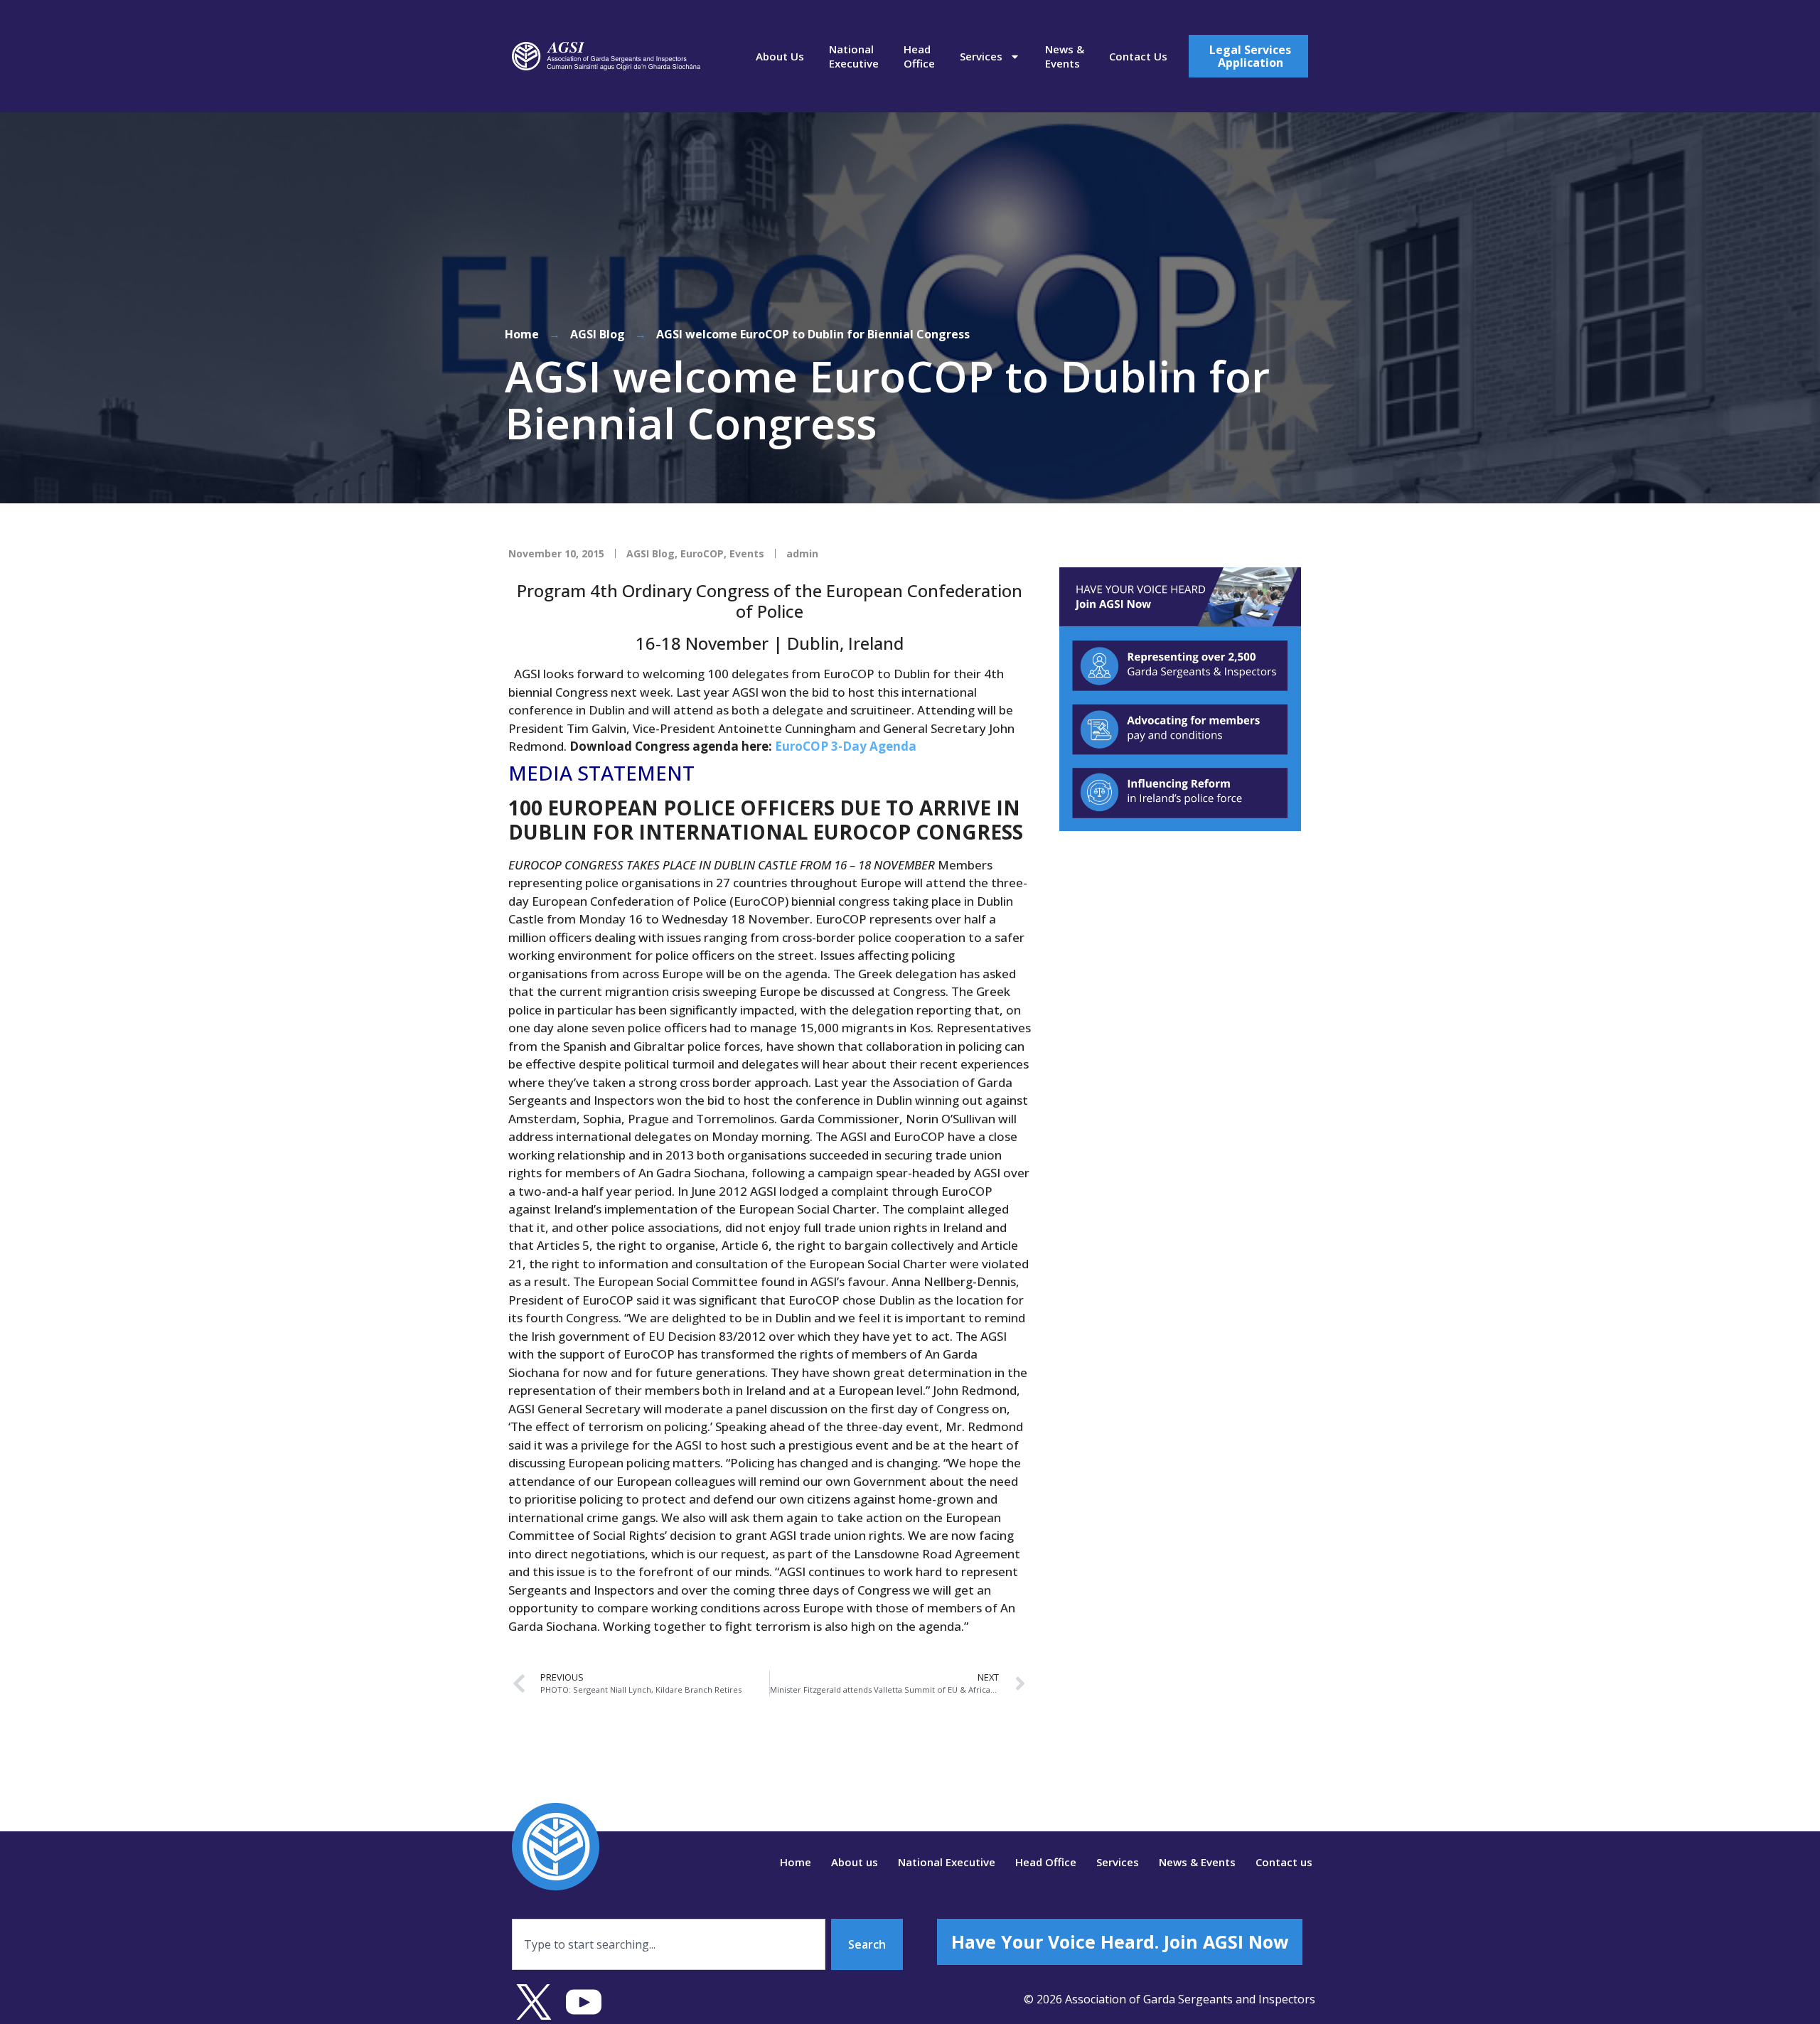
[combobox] (669, 1944)
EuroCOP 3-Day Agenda (846, 746)
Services (981, 56)
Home (522, 334)
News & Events (1065, 56)
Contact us (1138, 56)
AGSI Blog (598, 334)
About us (780, 56)
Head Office (919, 56)
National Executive (854, 56)
